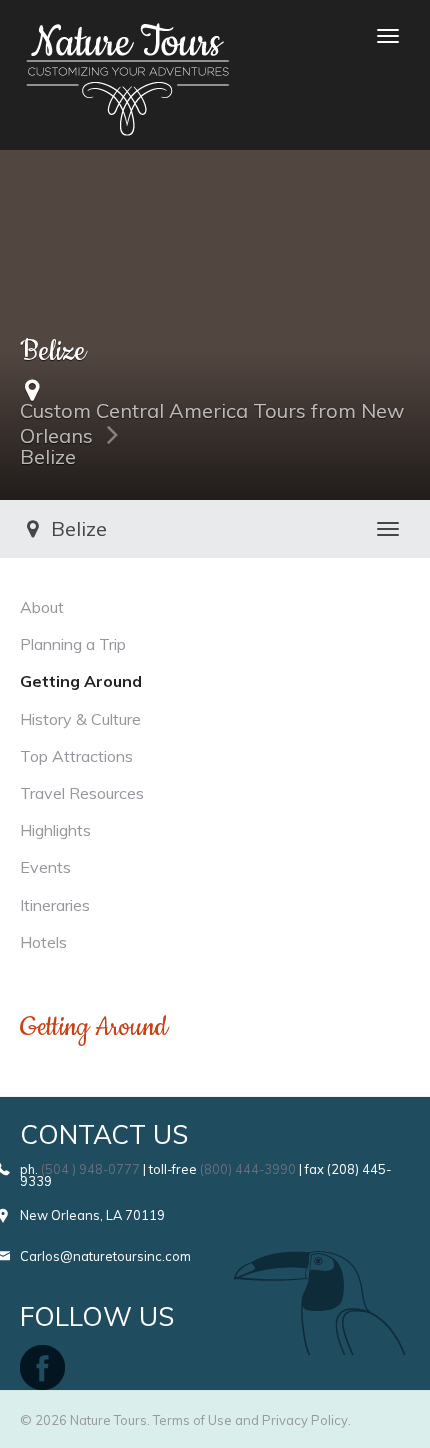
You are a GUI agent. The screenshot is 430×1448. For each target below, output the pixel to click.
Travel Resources (82, 793)
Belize (48, 456)
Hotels (43, 942)
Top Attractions (76, 756)
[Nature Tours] (127, 36)
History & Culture (80, 719)
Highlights (55, 830)
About (42, 607)
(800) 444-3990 (248, 1169)
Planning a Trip (73, 644)
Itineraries (55, 905)
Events (45, 867)
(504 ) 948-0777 (90, 1169)
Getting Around (81, 681)
